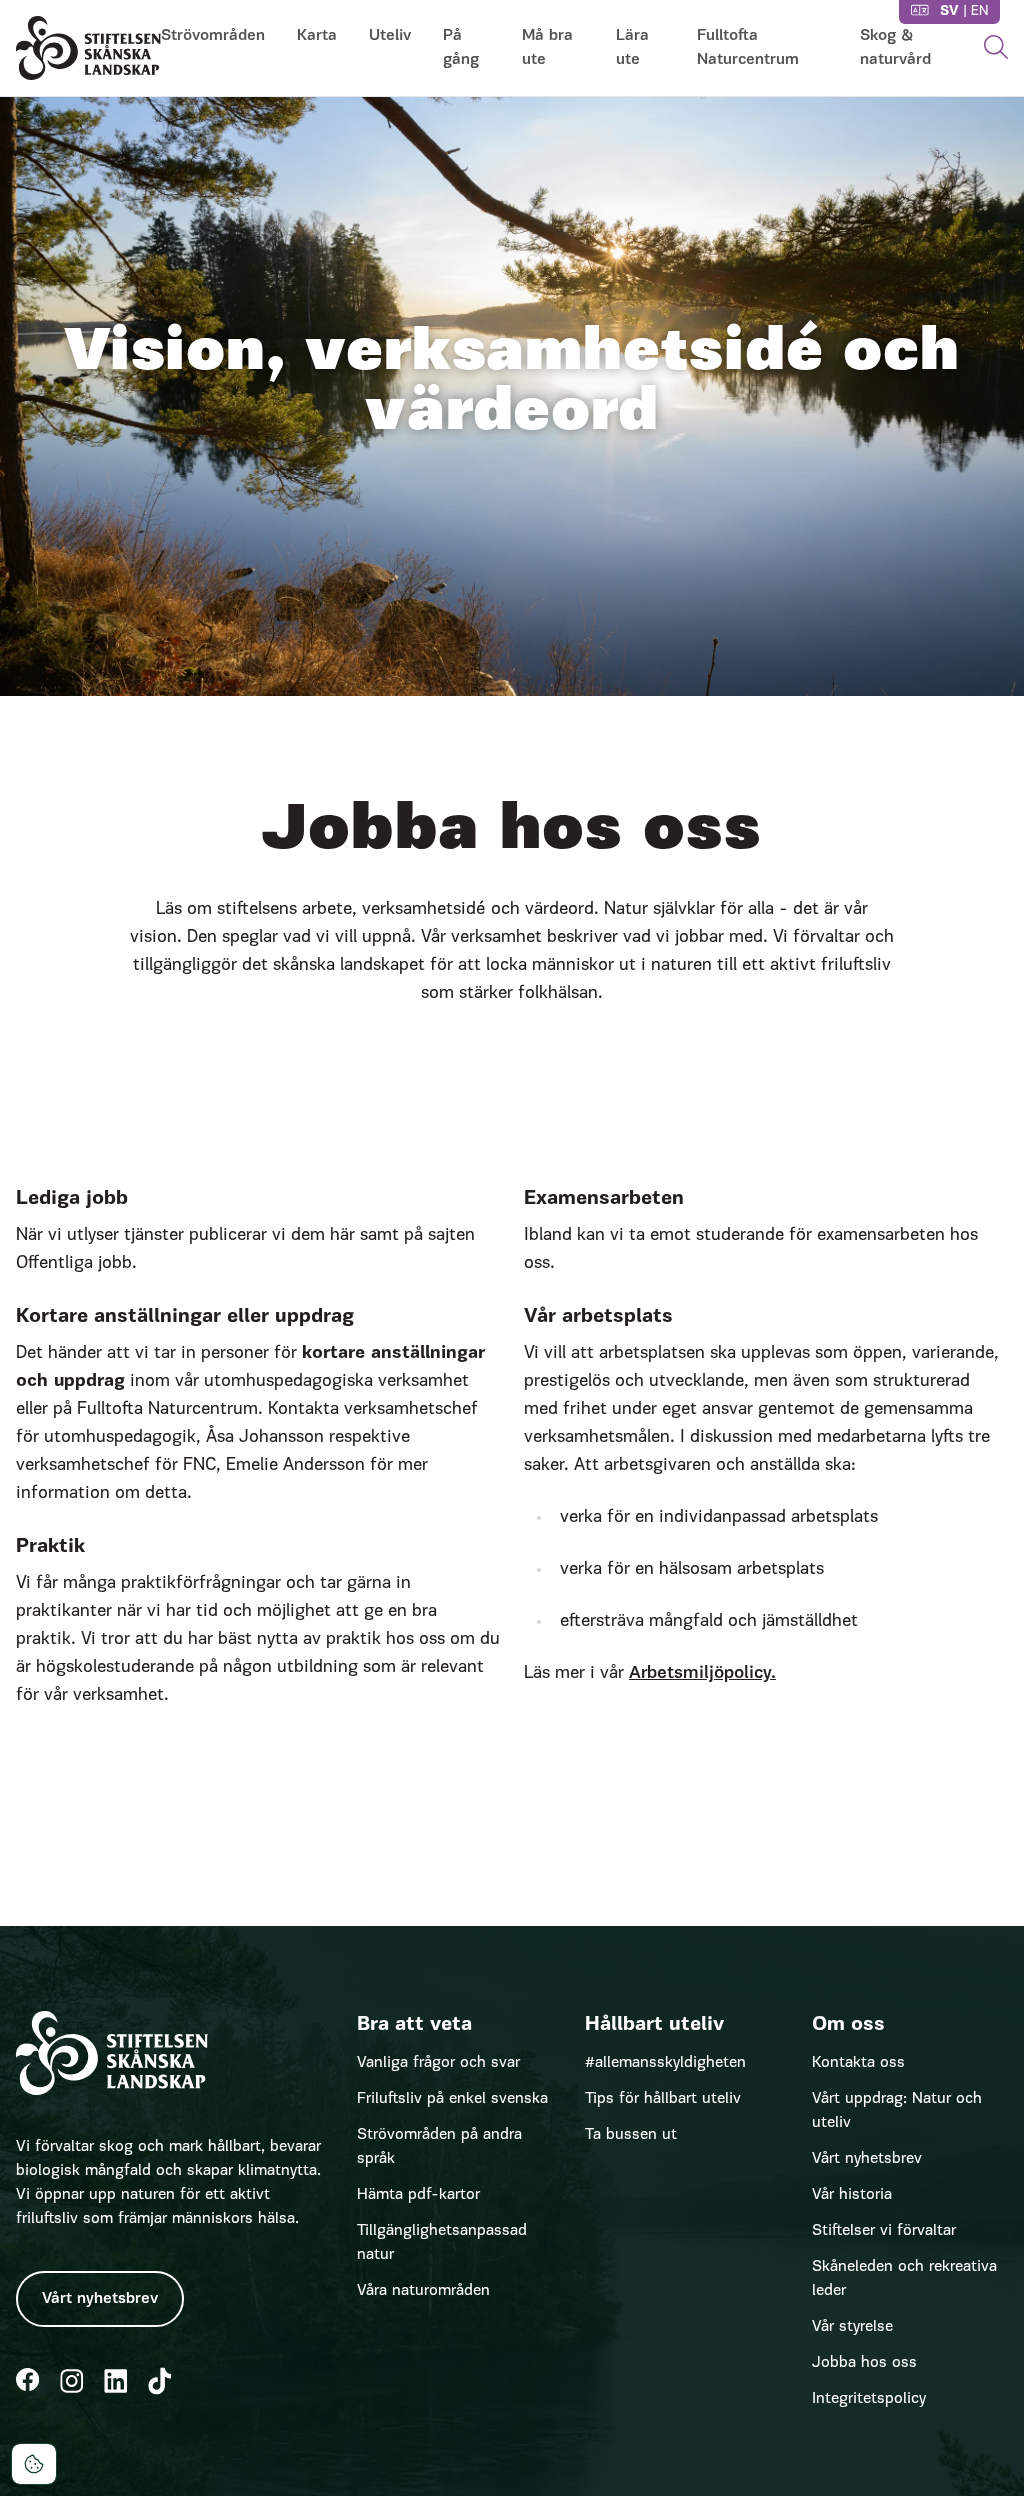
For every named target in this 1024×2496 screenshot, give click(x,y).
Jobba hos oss (864, 2363)
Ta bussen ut (631, 2135)
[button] (996, 48)
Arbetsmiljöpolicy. (702, 1674)
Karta (317, 36)
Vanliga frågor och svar (438, 2063)
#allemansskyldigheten (665, 2063)
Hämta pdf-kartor (418, 2195)
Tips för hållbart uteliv (663, 2099)
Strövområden (213, 36)
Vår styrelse (852, 2327)
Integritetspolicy (869, 2399)
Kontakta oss (858, 2063)
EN (979, 11)
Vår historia (852, 2195)
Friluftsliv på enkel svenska (452, 2099)
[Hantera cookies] (34, 2464)
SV (949, 11)
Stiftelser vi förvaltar (884, 2231)
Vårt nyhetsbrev (100, 2299)
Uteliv (390, 36)
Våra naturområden (423, 2291)
